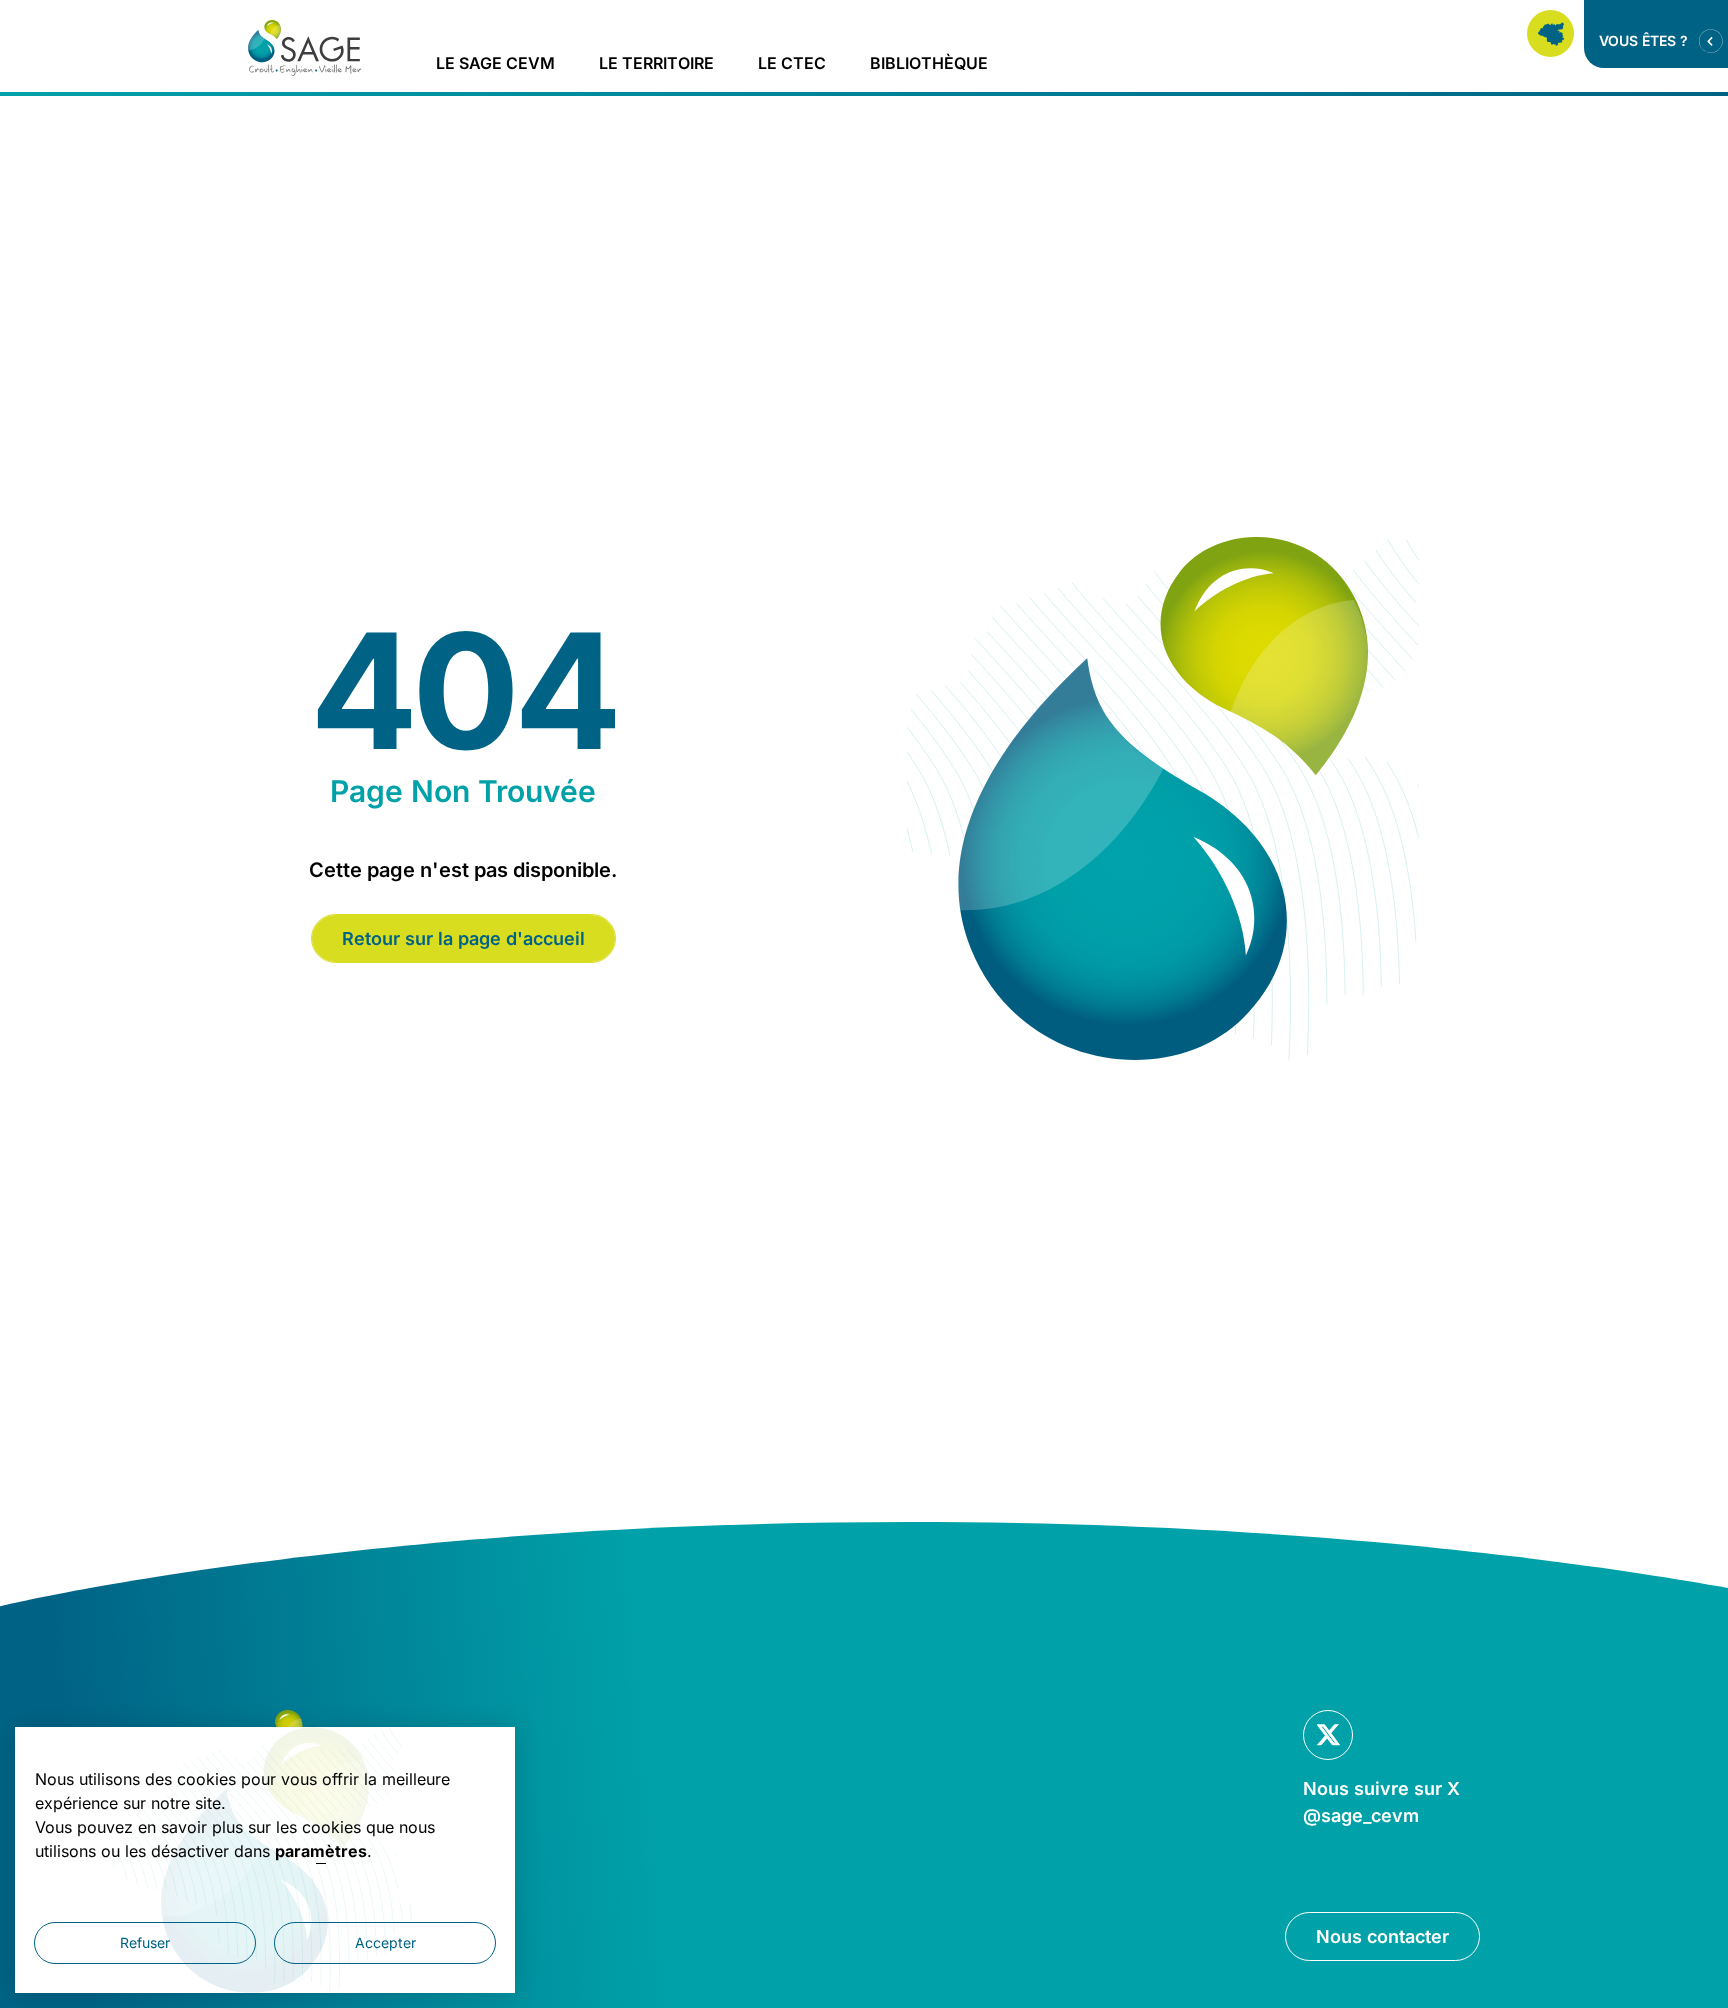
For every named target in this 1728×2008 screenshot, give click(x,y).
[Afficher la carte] (1550, 33)
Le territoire (656, 63)
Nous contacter (1382, 1936)
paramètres (321, 1851)
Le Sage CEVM (495, 63)
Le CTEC (792, 63)
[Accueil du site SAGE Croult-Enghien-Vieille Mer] (305, 48)
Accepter (385, 1942)
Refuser (145, 1942)
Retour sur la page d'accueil (463, 938)
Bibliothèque (929, 63)
